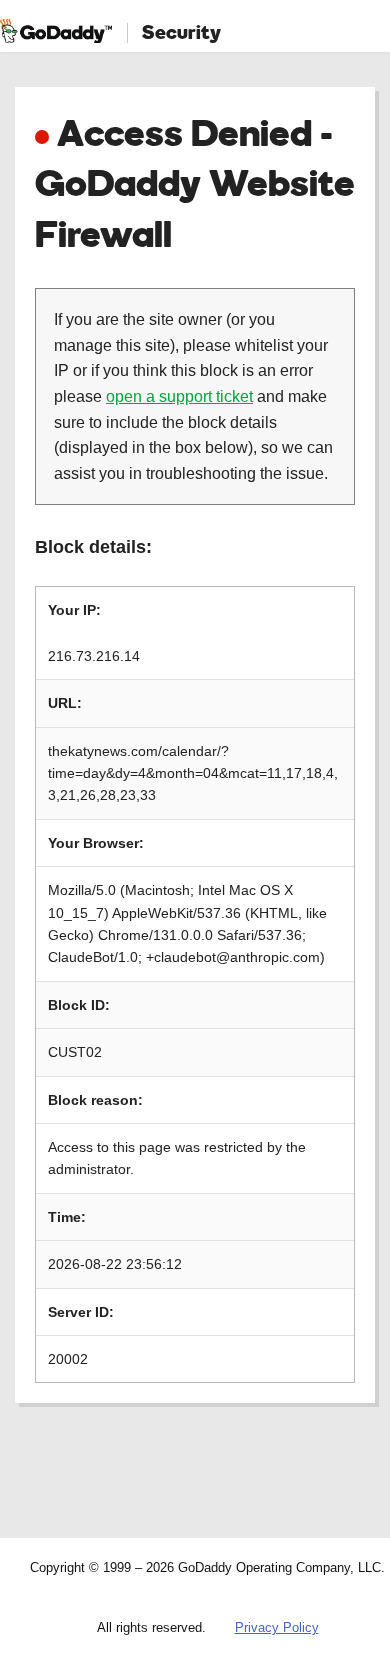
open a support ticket (179, 396)
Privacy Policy (277, 1627)
